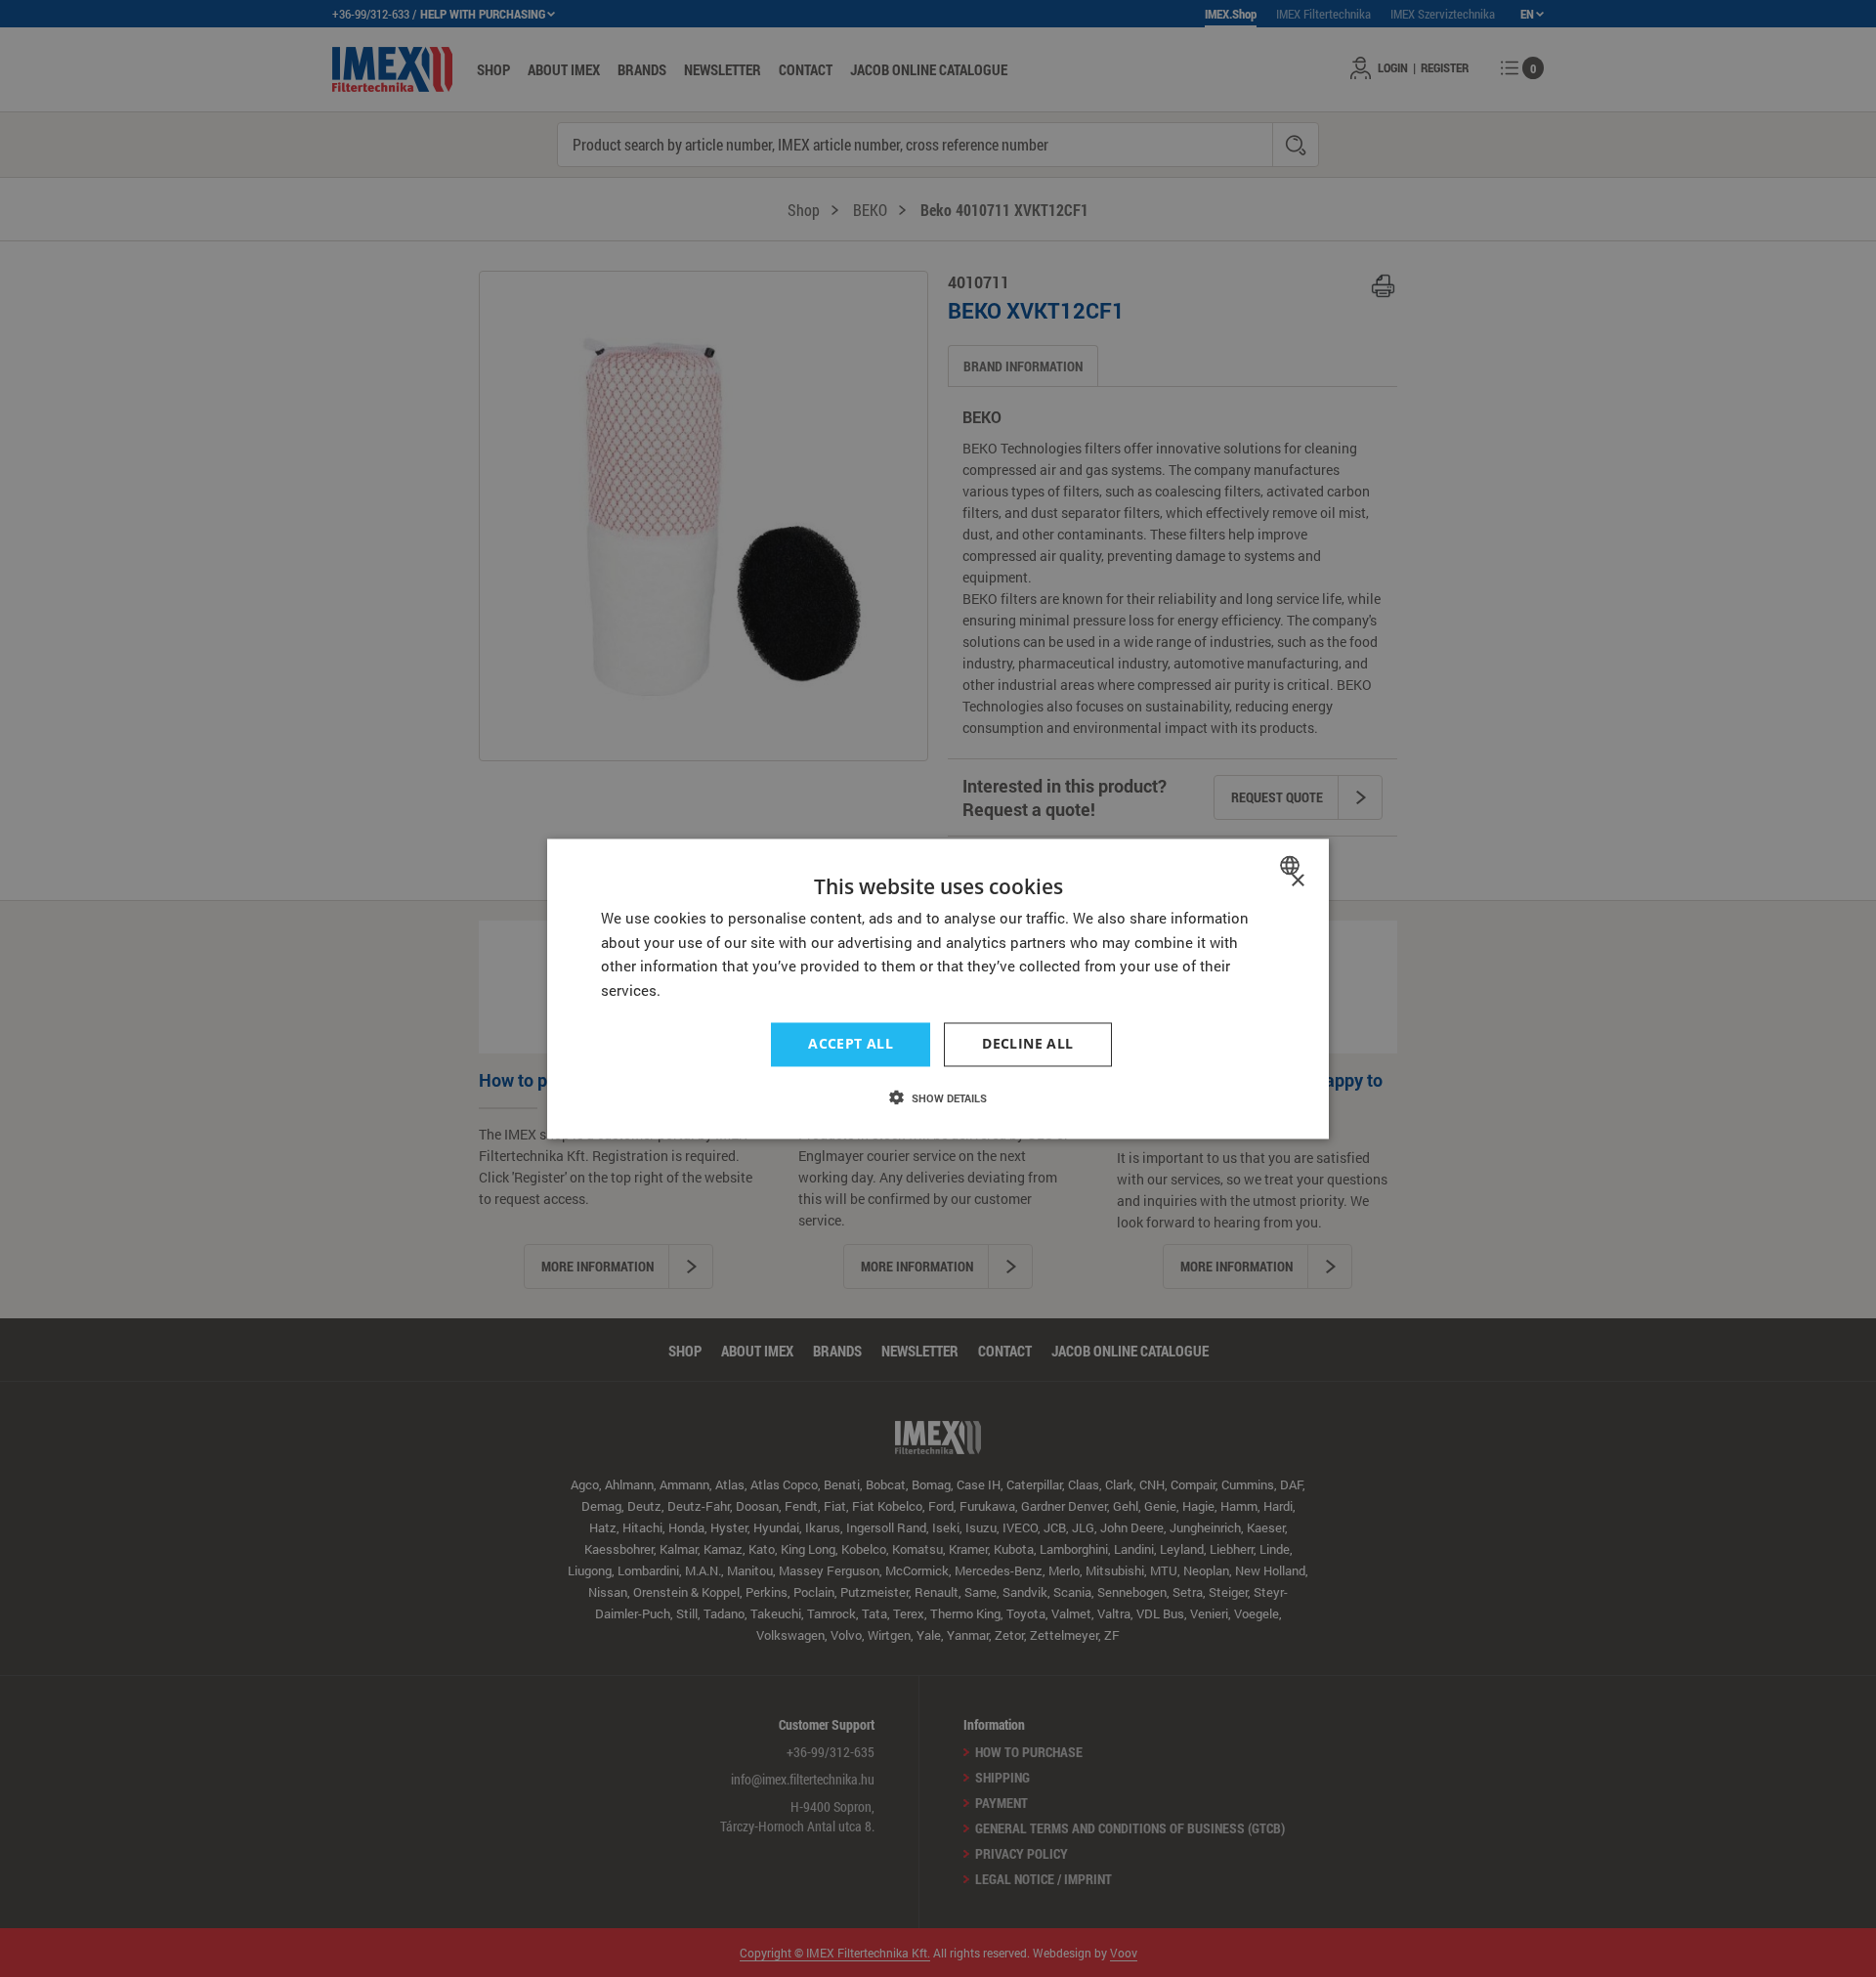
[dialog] (938, 988)
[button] (938, 1097)
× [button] (1297, 881)
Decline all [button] (1027, 1043)
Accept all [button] (851, 1043)
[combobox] (1292, 865)
